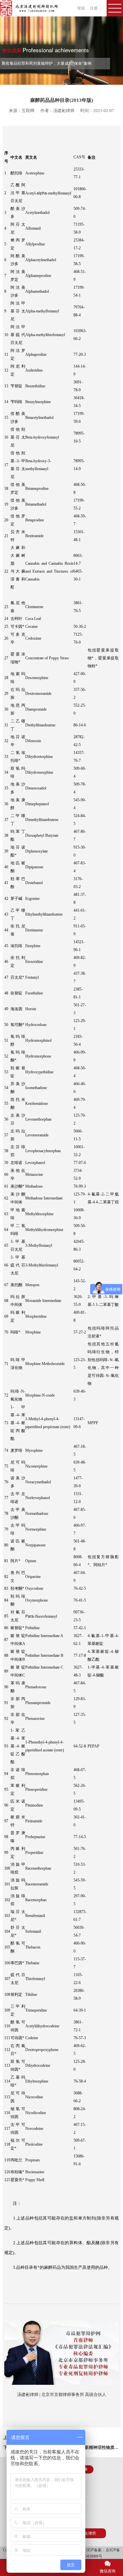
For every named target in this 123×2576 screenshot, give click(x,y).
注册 (94, 8)
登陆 (81, 8)
